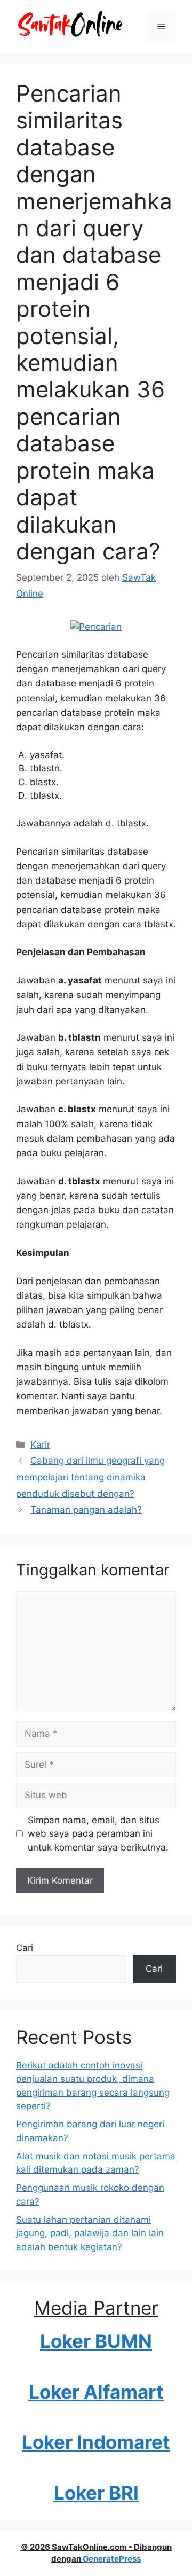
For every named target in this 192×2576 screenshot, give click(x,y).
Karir (40, 1445)
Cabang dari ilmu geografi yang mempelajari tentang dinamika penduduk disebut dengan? (90, 1477)
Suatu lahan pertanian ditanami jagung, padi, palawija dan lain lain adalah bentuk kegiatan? (90, 2233)
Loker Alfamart (96, 2392)
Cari (25, 1948)
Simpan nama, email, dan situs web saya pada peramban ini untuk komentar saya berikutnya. (98, 1834)
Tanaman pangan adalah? (86, 1510)
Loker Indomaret (96, 2442)
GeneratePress (112, 2559)
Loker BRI (96, 2493)
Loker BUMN (96, 2341)
